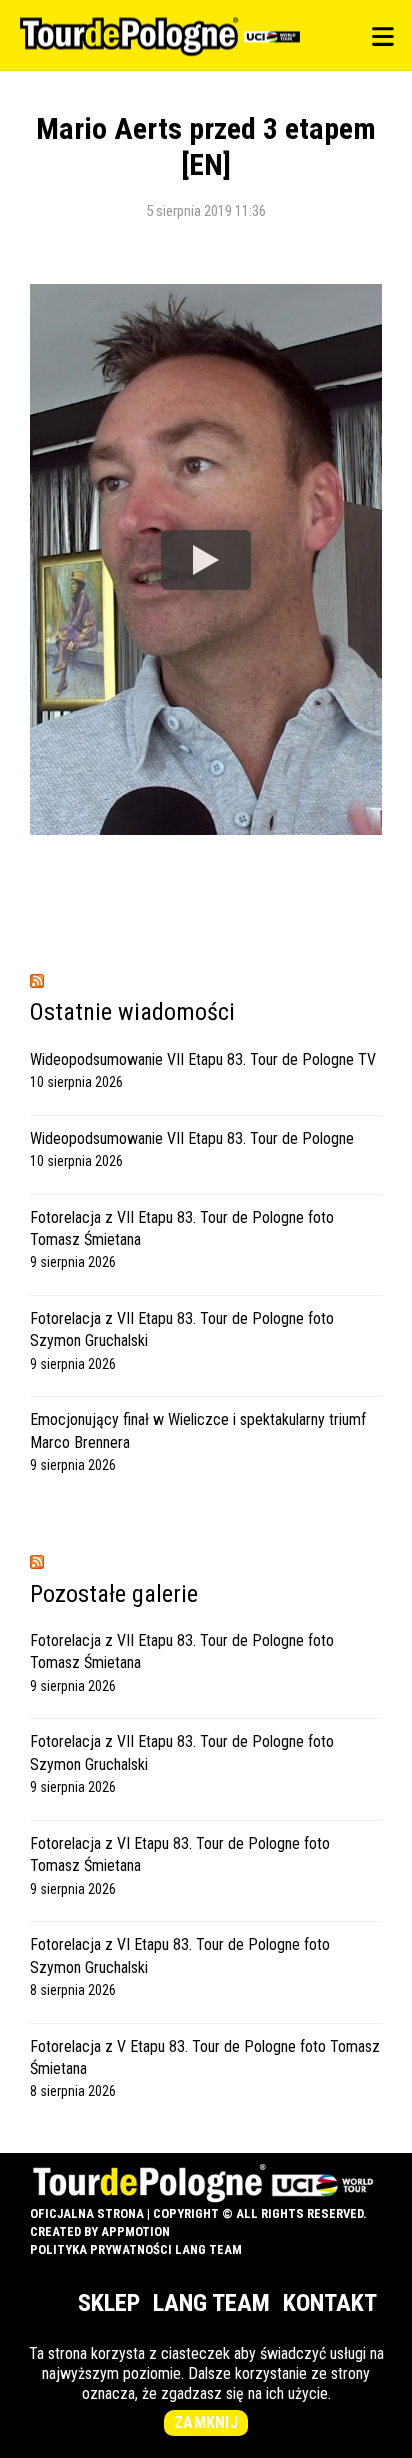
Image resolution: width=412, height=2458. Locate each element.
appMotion (135, 2231)
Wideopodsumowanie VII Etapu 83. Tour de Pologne (192, 1138)
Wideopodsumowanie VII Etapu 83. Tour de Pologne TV (203, 1059)
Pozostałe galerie (114, 1594)
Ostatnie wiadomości (132, 1012)
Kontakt (330, 2303)
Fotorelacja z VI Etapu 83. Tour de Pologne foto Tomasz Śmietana (180, 1854)
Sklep (109, 2303)
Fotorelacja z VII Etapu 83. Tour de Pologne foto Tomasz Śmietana (182, 1228)
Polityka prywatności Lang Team (136, 2249)
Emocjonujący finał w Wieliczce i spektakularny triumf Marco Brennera (198, 1430)
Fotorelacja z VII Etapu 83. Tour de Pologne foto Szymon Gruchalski (182, 1329)
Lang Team (211, 2303)
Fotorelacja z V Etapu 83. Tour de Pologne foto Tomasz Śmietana (205, 2057)
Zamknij (206, 2422)
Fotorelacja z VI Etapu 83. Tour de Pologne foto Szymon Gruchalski (180, 1955)
